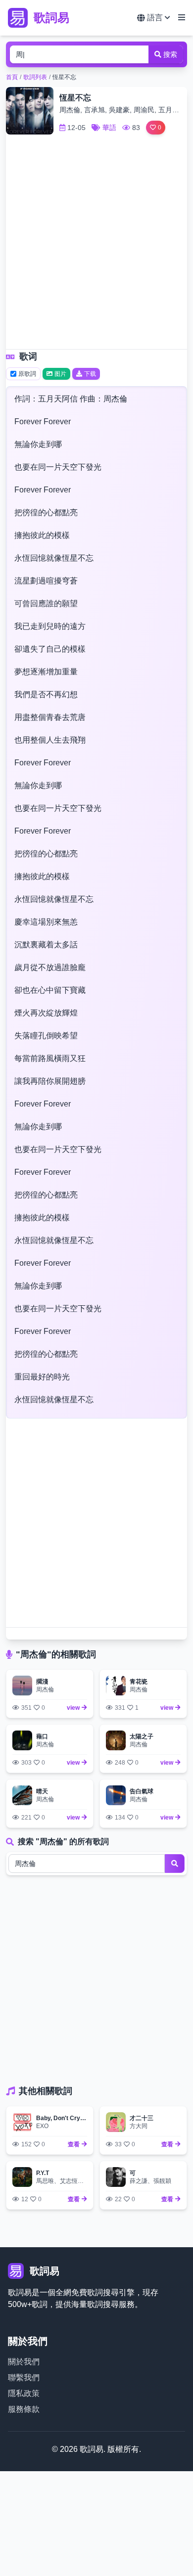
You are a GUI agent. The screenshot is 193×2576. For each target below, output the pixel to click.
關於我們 (24, 2362)
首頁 (12, 77)
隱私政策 (24, 2393)
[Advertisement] (96, 245)
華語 (109, 128)
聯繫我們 (24, 2377)
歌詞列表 (35, 77)
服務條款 (24, 2409)
